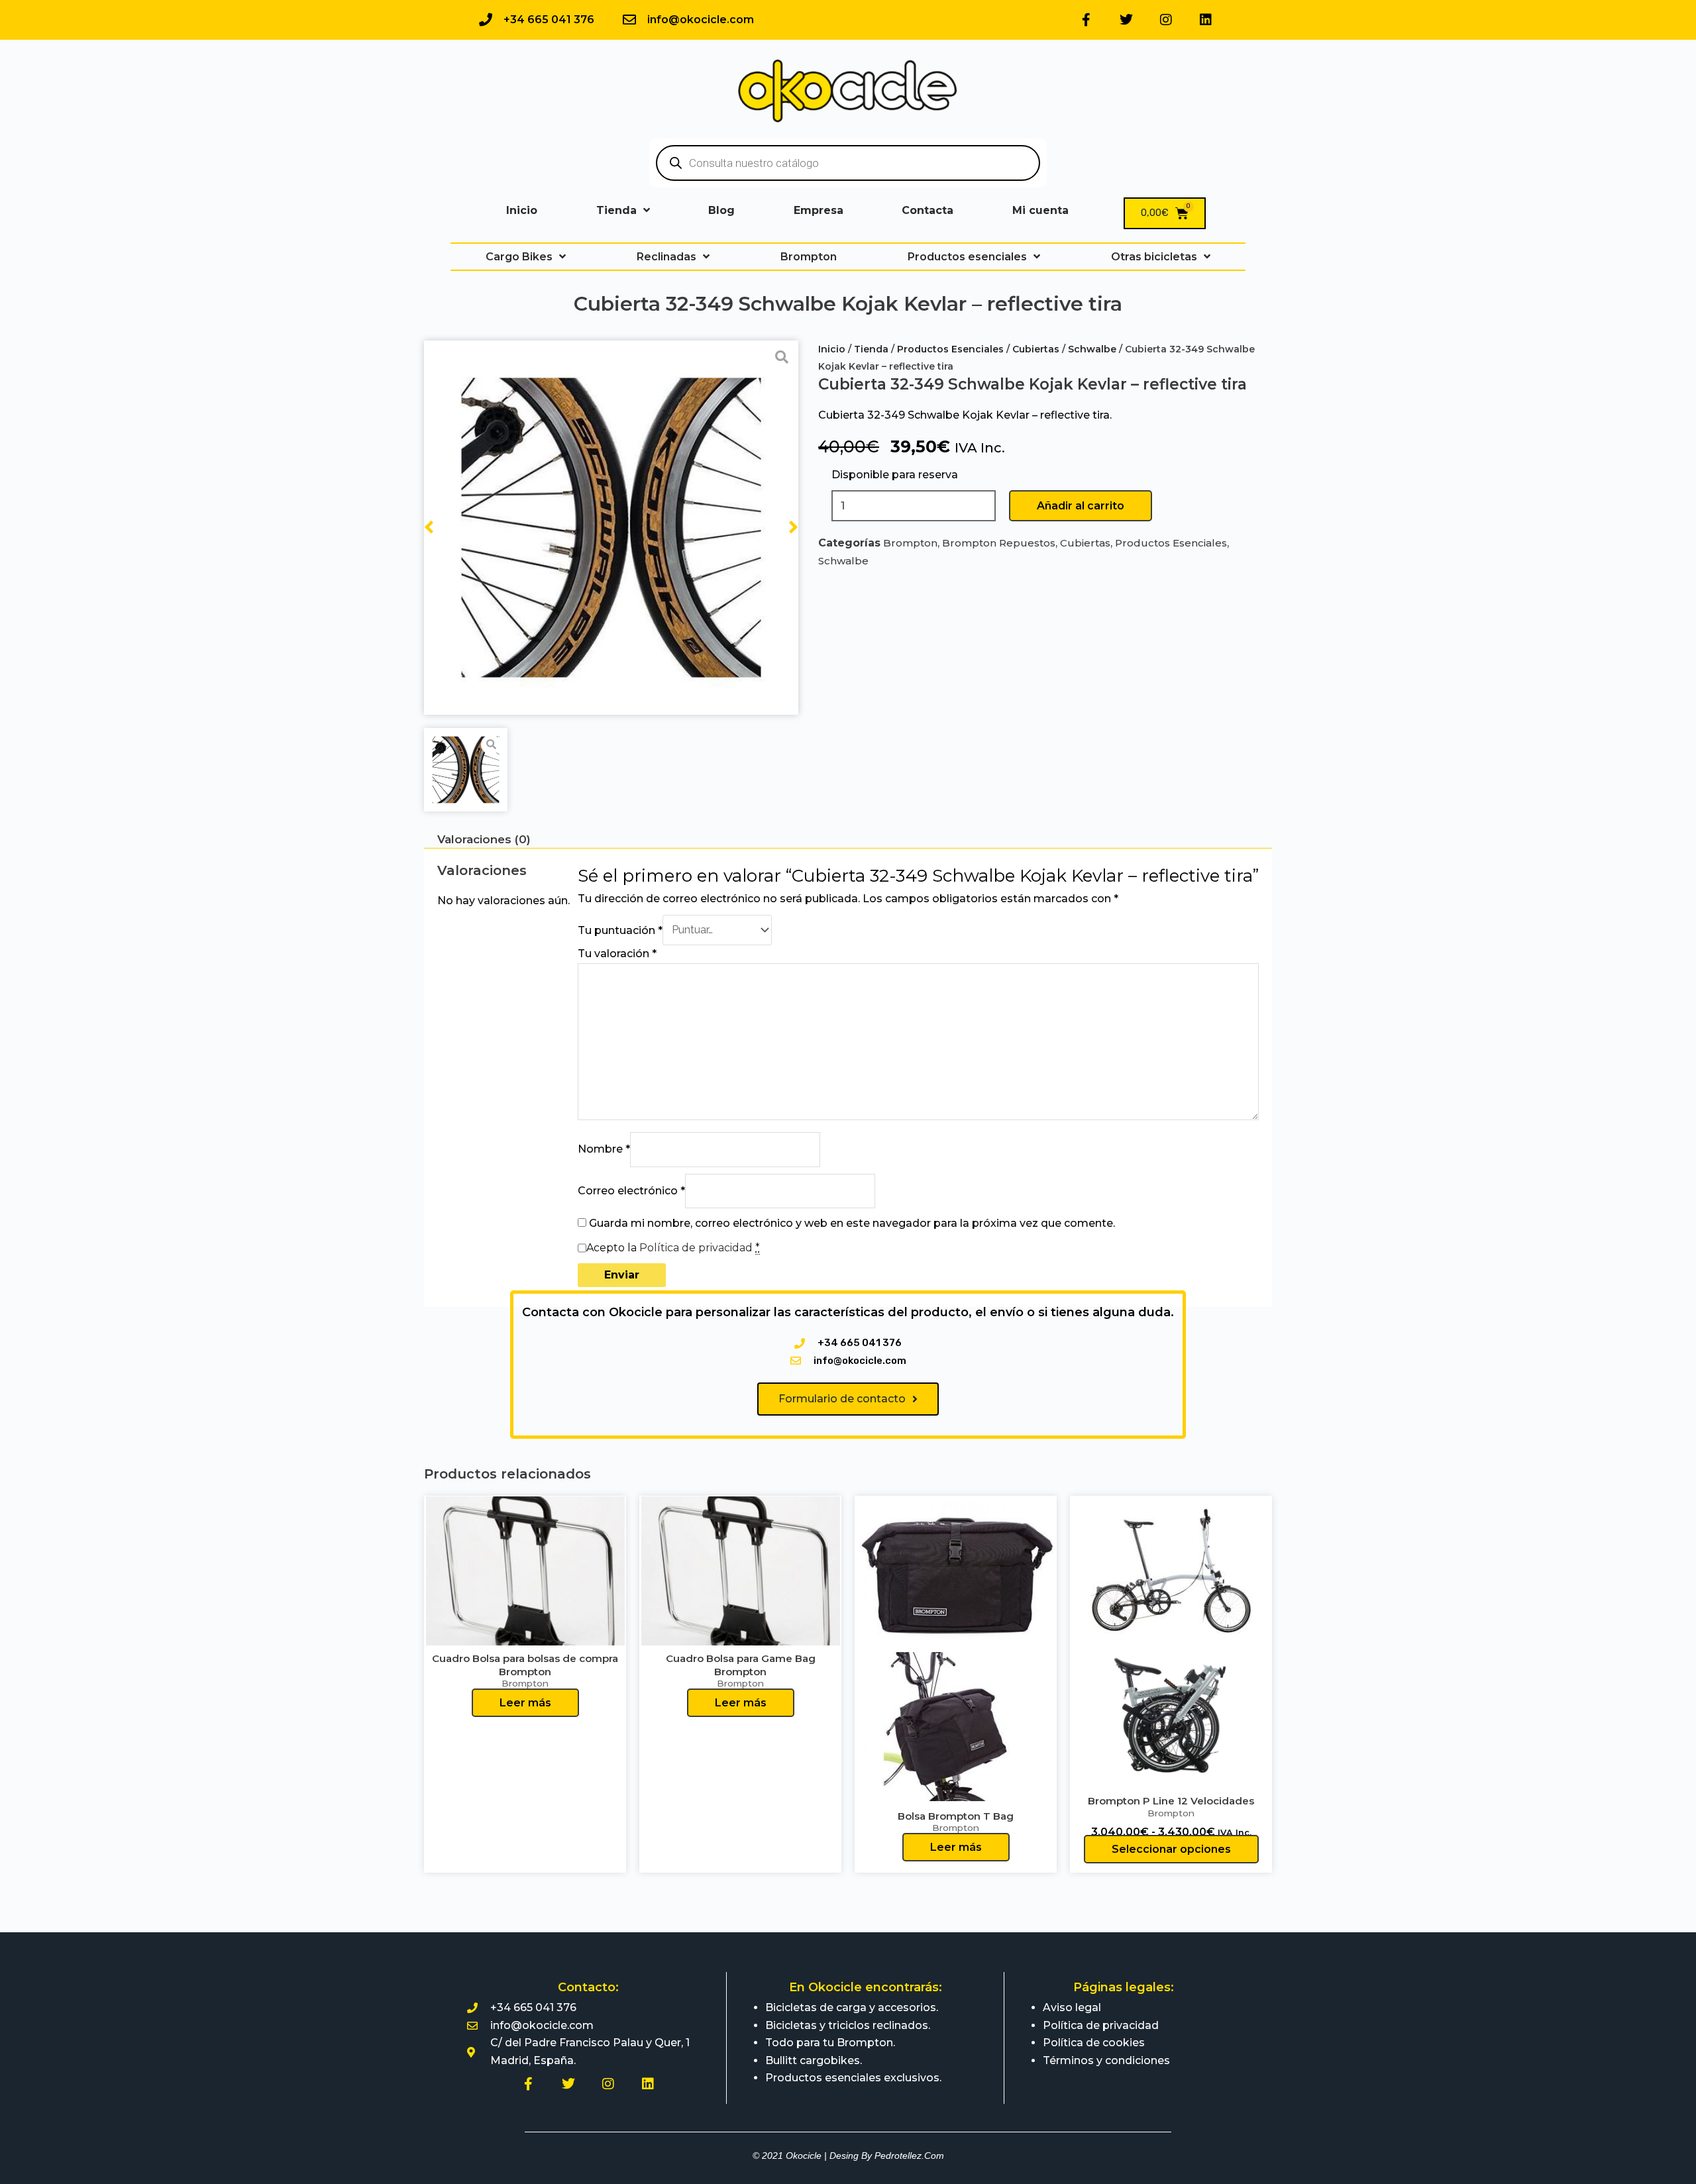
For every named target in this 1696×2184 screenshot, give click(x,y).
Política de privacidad (696, 1248)
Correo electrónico (631, 1191)
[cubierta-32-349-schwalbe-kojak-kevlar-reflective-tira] (611, 528)
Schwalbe (1092, 349)
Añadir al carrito (1081, 506)
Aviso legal (1072, 2007)
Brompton (910, 543)
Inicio (832, 349)
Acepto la (673, 1248)
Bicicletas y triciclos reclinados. (848, 2025)
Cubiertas (1036, 349)
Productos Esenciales (950, 349)
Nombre (604, 1149)
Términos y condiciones (1106, 2060)
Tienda (871, 349)
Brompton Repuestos (999, 543)
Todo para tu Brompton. (830, 2043)
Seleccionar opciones (1171, 1849)
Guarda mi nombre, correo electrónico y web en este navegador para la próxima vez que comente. (852, 1223)
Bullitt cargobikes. (814, 2060)
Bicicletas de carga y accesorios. (852, 2007)
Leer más (525, 1703)
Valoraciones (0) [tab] (484, 839)
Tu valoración (617, 954)
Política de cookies (1094, 2043)
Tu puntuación (620, 930)
